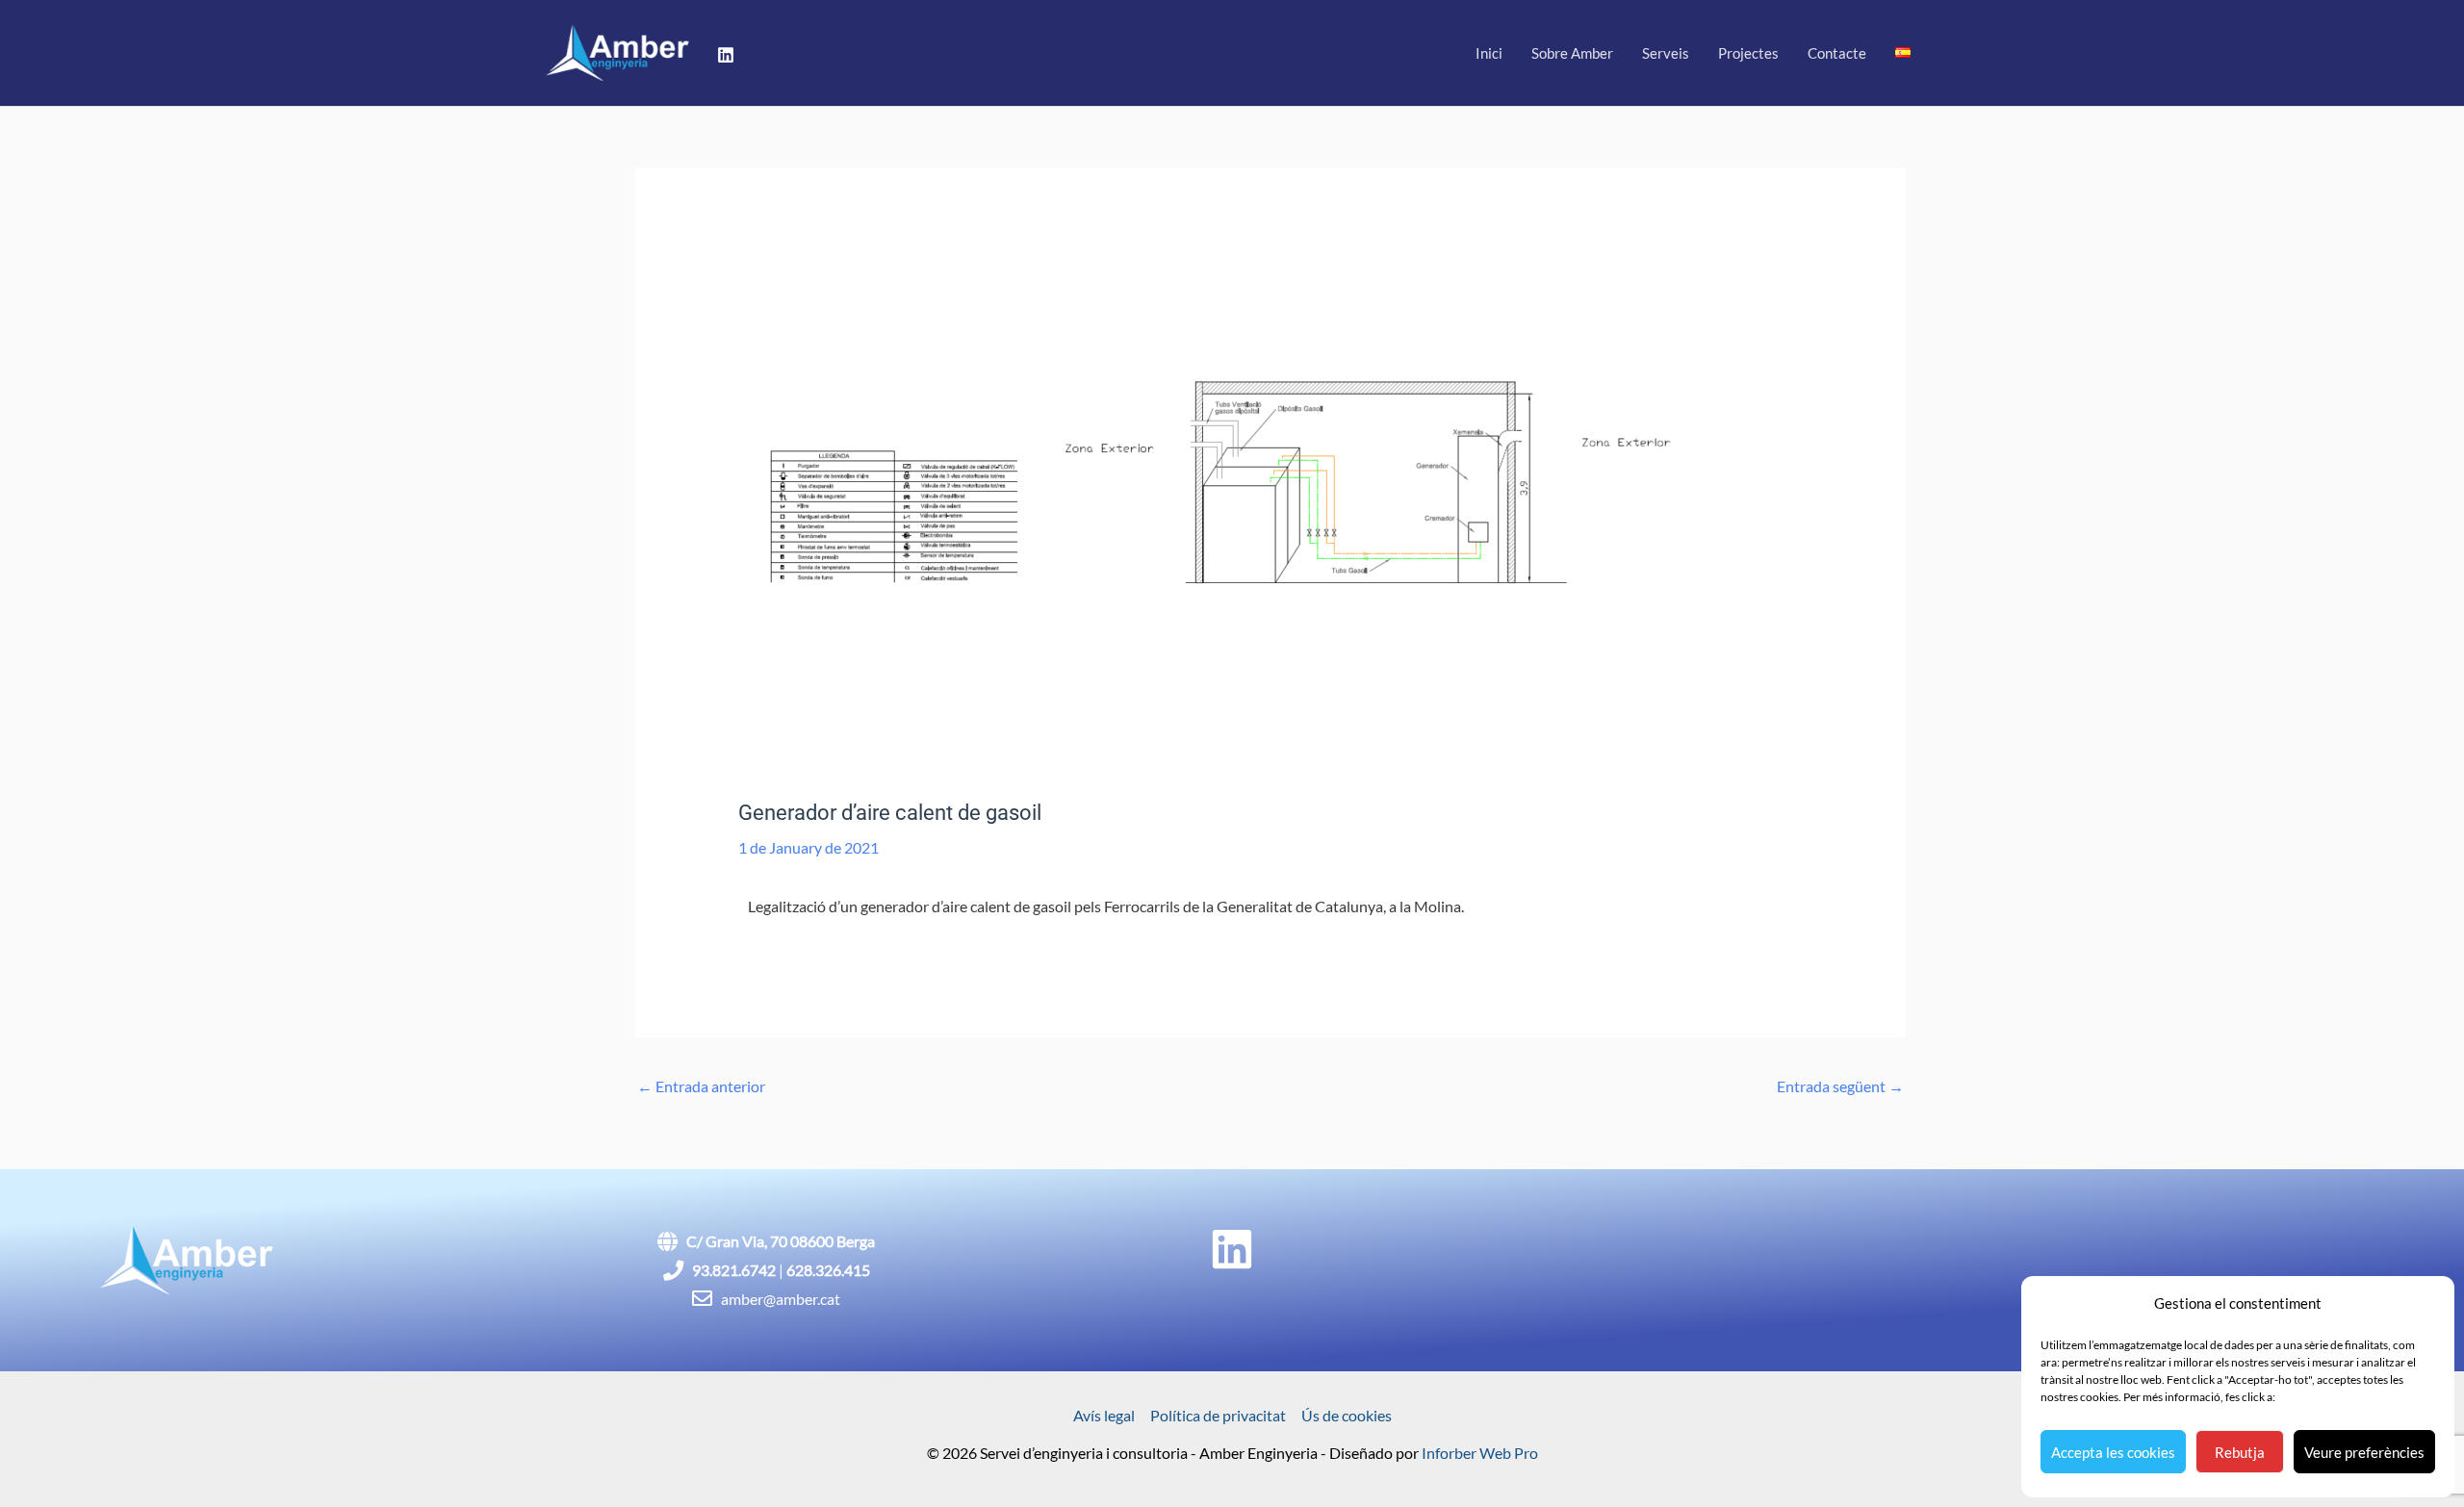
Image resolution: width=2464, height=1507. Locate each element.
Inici (1489, 53)
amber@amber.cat (781, 1299)
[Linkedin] (726, 55)
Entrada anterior (701, 1086)
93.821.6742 (734, 1270)
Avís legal (1104, 1415)
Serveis (1666, 53)
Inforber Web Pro (1480, 1453)
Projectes (1748, 53)
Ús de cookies (1347, 1415)
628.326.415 (828, 1270)
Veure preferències (2364, 1452)
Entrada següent (1840, 1086)
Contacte (1837, 53)
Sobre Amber (1572, 53)
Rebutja (2240, 1452)
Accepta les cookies (2113, 1452)
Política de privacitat (1218, 1415)
